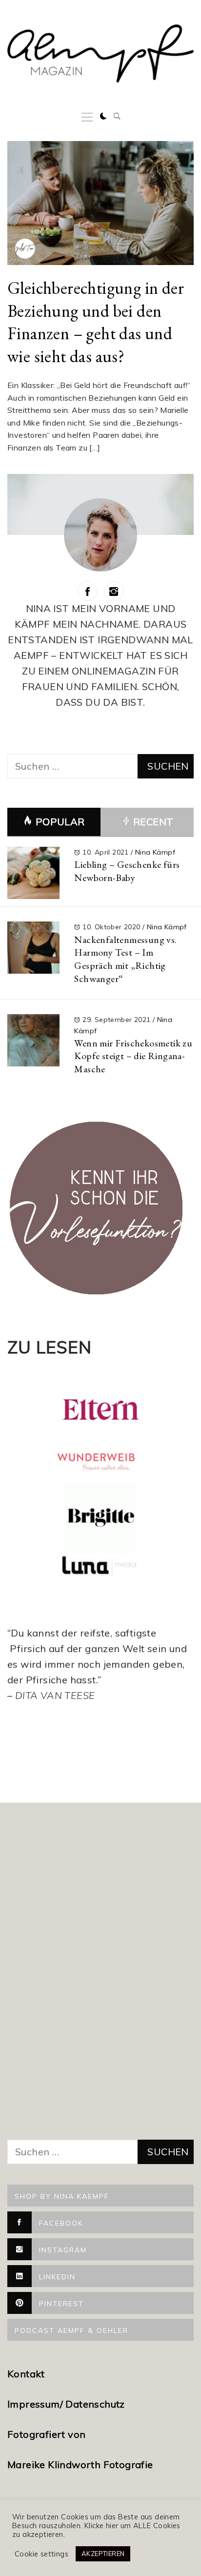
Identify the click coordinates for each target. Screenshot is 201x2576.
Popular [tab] (60, 822)
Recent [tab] (152, 822)
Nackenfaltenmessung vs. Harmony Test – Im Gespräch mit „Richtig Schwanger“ (125, 959)
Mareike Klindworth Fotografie (80, 2464)
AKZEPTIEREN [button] (103, 2554)
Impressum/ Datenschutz (67, 2404)
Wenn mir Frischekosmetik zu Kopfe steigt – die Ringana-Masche (133, 1056)
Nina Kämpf (155, 852)
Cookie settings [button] (41, 2554)
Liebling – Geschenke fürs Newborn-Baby (127, 871)
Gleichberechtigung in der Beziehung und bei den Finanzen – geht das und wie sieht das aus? (96, 322)
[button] (103, 116)
